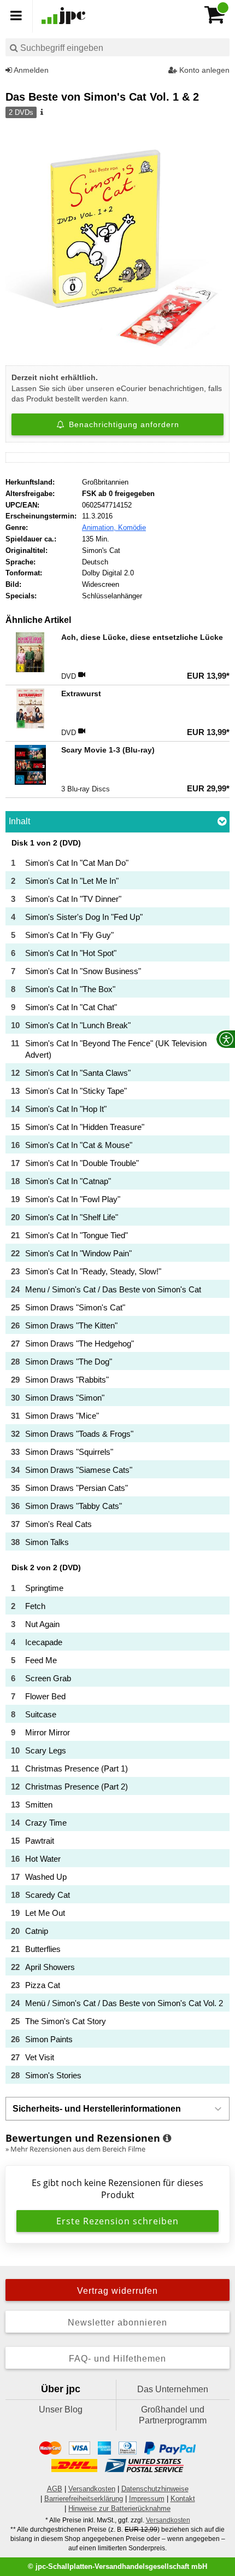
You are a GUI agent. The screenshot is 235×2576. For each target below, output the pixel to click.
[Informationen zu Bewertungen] (167, 2138)
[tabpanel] (117, 1461)
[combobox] (117, 47)
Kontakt (183, 2499)
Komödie (132, 528)
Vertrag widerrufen (117, 2291)
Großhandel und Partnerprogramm (173, 2415)
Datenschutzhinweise (155, 2489)
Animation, (100, 528)
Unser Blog (61, 2409)
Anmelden (30, 70)
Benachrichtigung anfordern (123, 424)
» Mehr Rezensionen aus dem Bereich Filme (75, 2149)
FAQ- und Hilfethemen (117, 2359)
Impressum (147, 2499)
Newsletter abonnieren (117, 2323)
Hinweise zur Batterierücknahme (119, 2508)
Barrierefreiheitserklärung (84, 2499)
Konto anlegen (203, 70)
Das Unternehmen (173, 2389)
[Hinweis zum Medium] (41, 113)
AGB (55, 2489)
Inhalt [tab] (19, 821)
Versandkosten (92, 2489)
